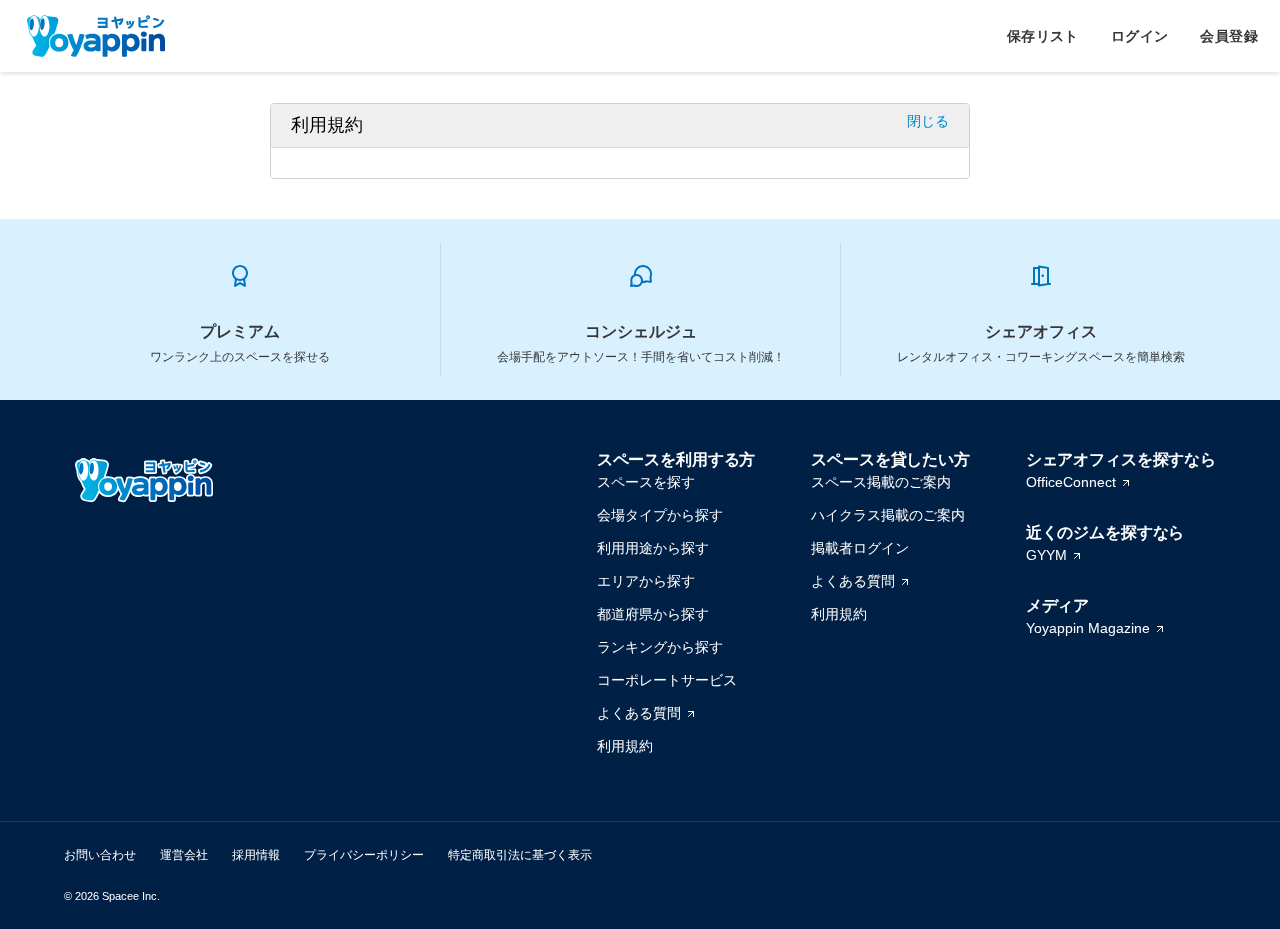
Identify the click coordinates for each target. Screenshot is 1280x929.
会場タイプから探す (660, 515)
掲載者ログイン (860, 548)
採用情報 (256, 855)
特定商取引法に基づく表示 (520, 855)
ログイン (1140, 36)
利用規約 (625, 746)
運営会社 (184, 855)
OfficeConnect (1071, 482)
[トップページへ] (96, 36)
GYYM (1046, 555)
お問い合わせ (100, 855)
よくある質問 (639, 713)
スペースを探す (646, 482)
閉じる (928, 121)
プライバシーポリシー (364, 855)
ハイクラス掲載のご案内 (888, 515)
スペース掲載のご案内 (881, 482)
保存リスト (1043, 36)
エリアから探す (646, 581)
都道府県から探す (653, 614)
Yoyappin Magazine (1088, 628)
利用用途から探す (653, 548)
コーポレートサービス (667, 680)
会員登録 (1229, 36)
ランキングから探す (660, 647)
